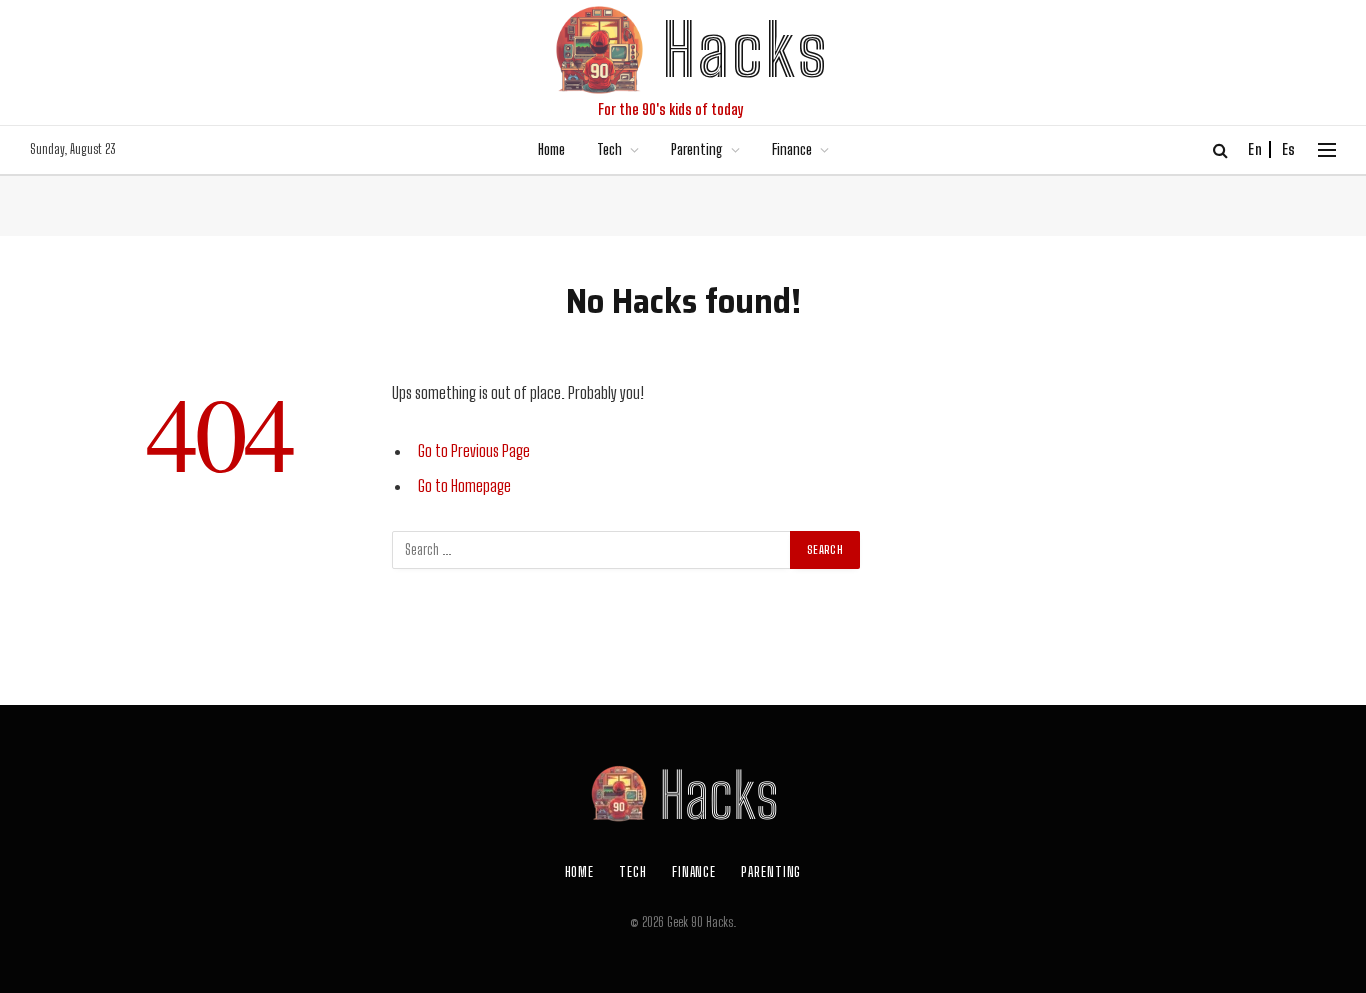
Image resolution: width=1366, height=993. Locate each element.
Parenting (697, 149)
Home (551, 149)
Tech (609, 149)
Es (1289, 149)
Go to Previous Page (474, 451)
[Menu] (1327, 150)
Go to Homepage (464, 486)
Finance (792, 149)
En (1255, 149)
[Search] (1220, 150)
